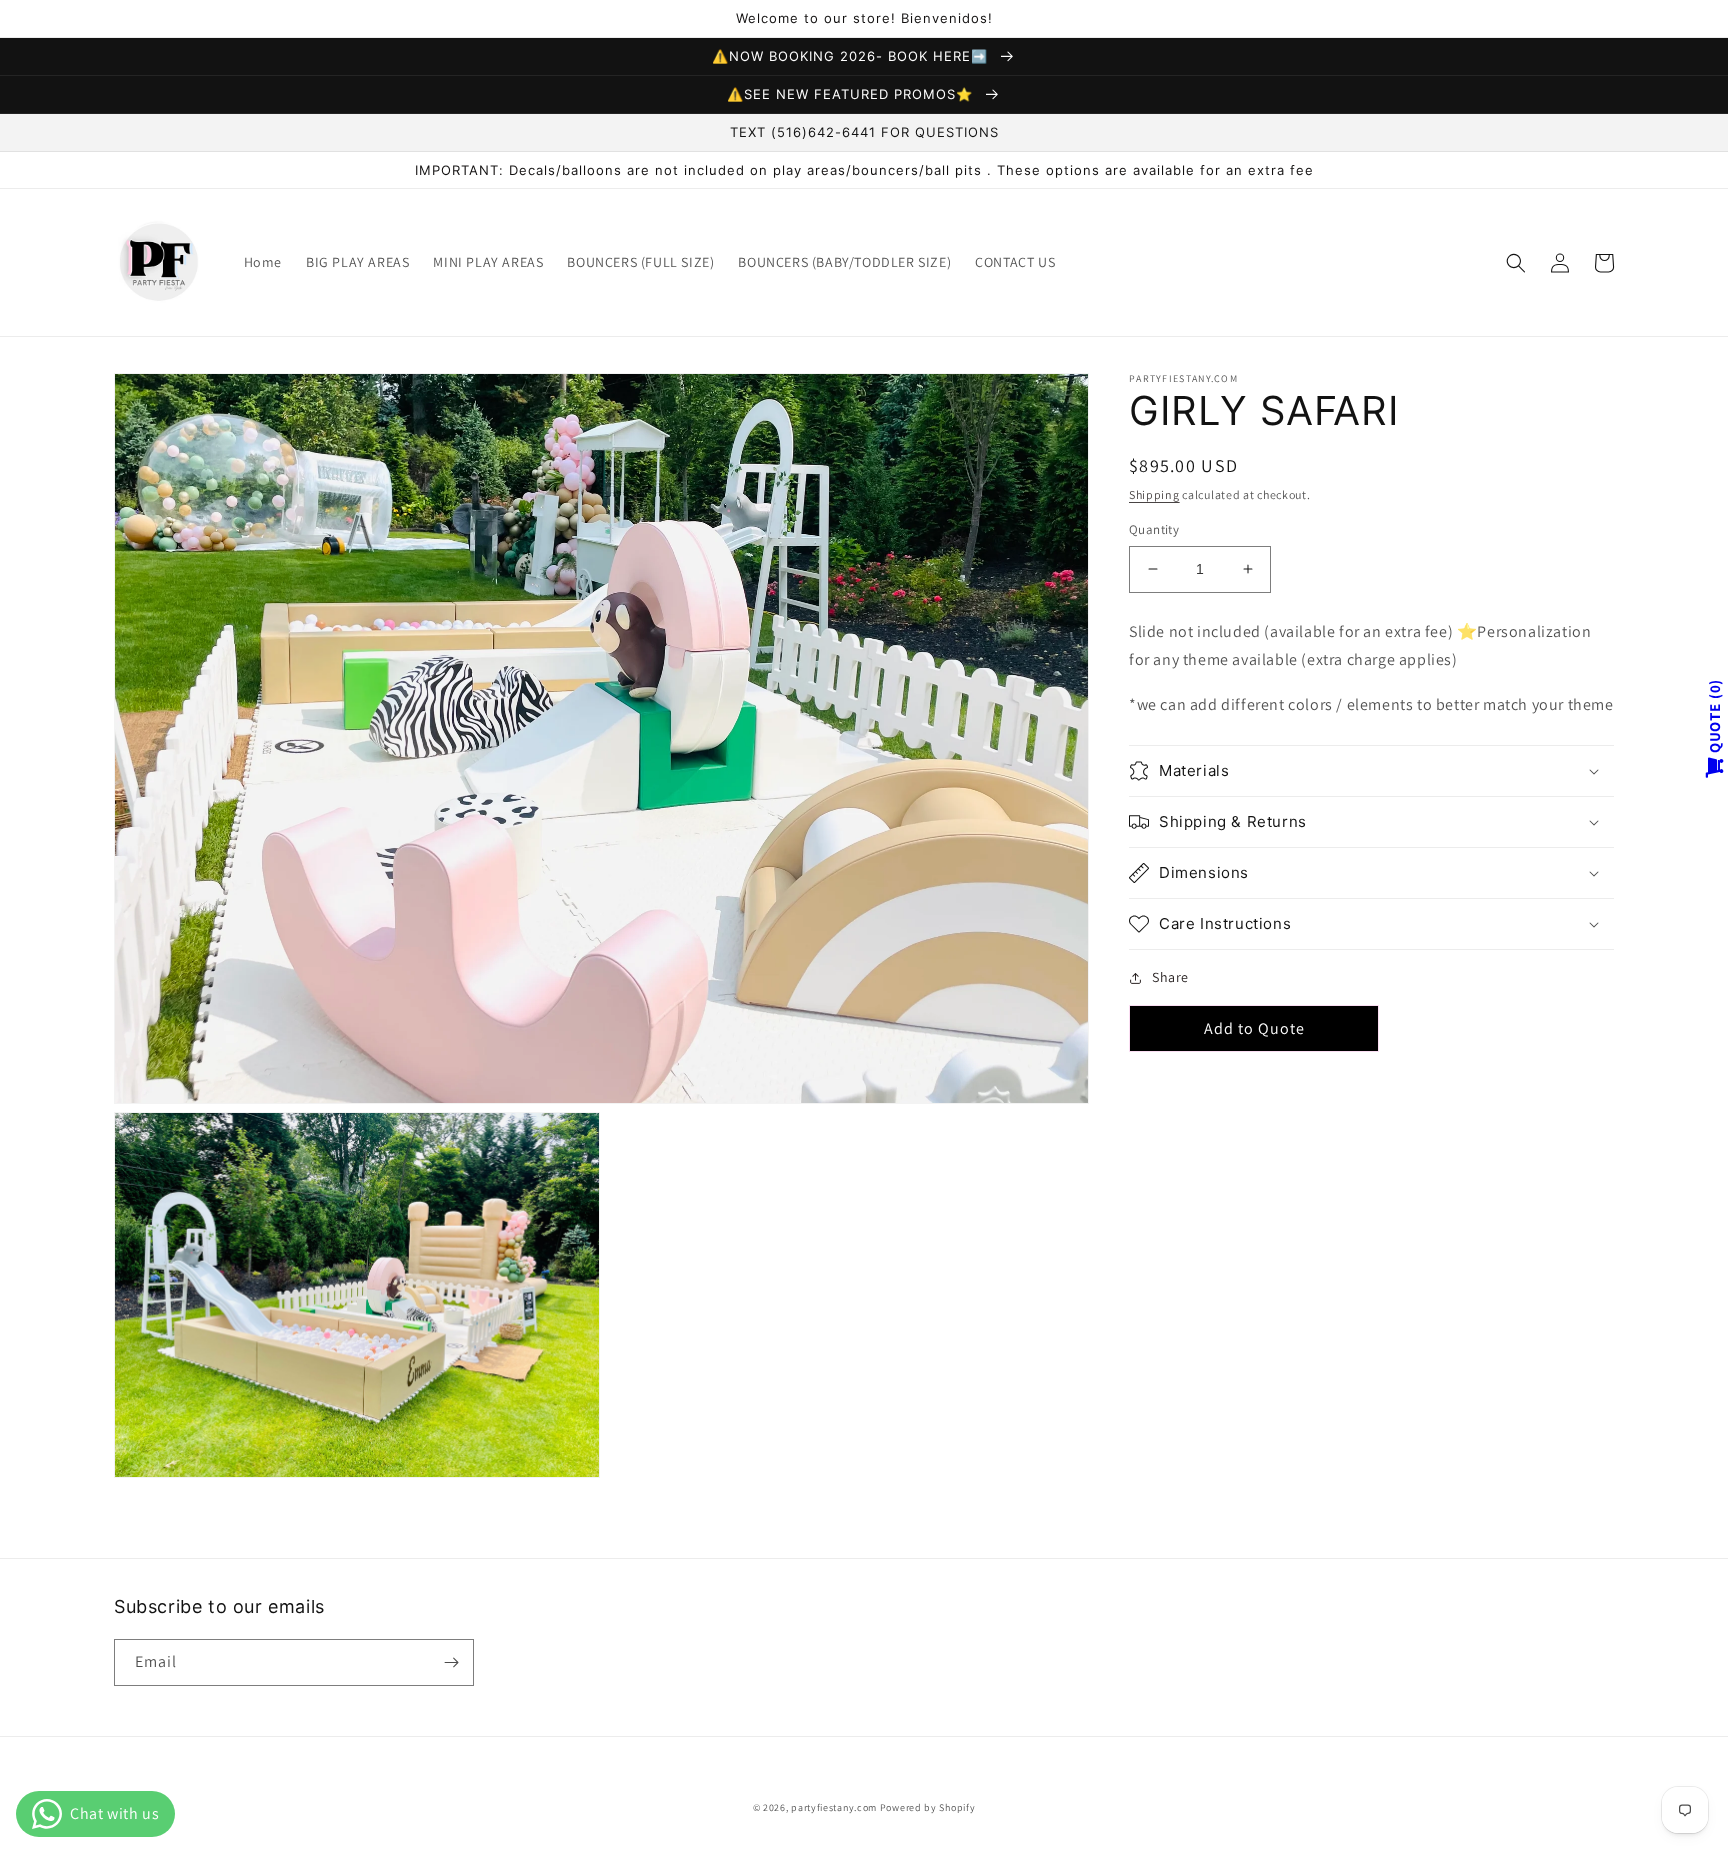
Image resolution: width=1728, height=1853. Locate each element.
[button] (1516, 263)
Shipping (1154, 494)
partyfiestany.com (834, 1807)
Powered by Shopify (928, 1807)
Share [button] (1170, 977)
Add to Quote (1254, 1028)
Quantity (1154, 529)
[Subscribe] (451, 1662)
